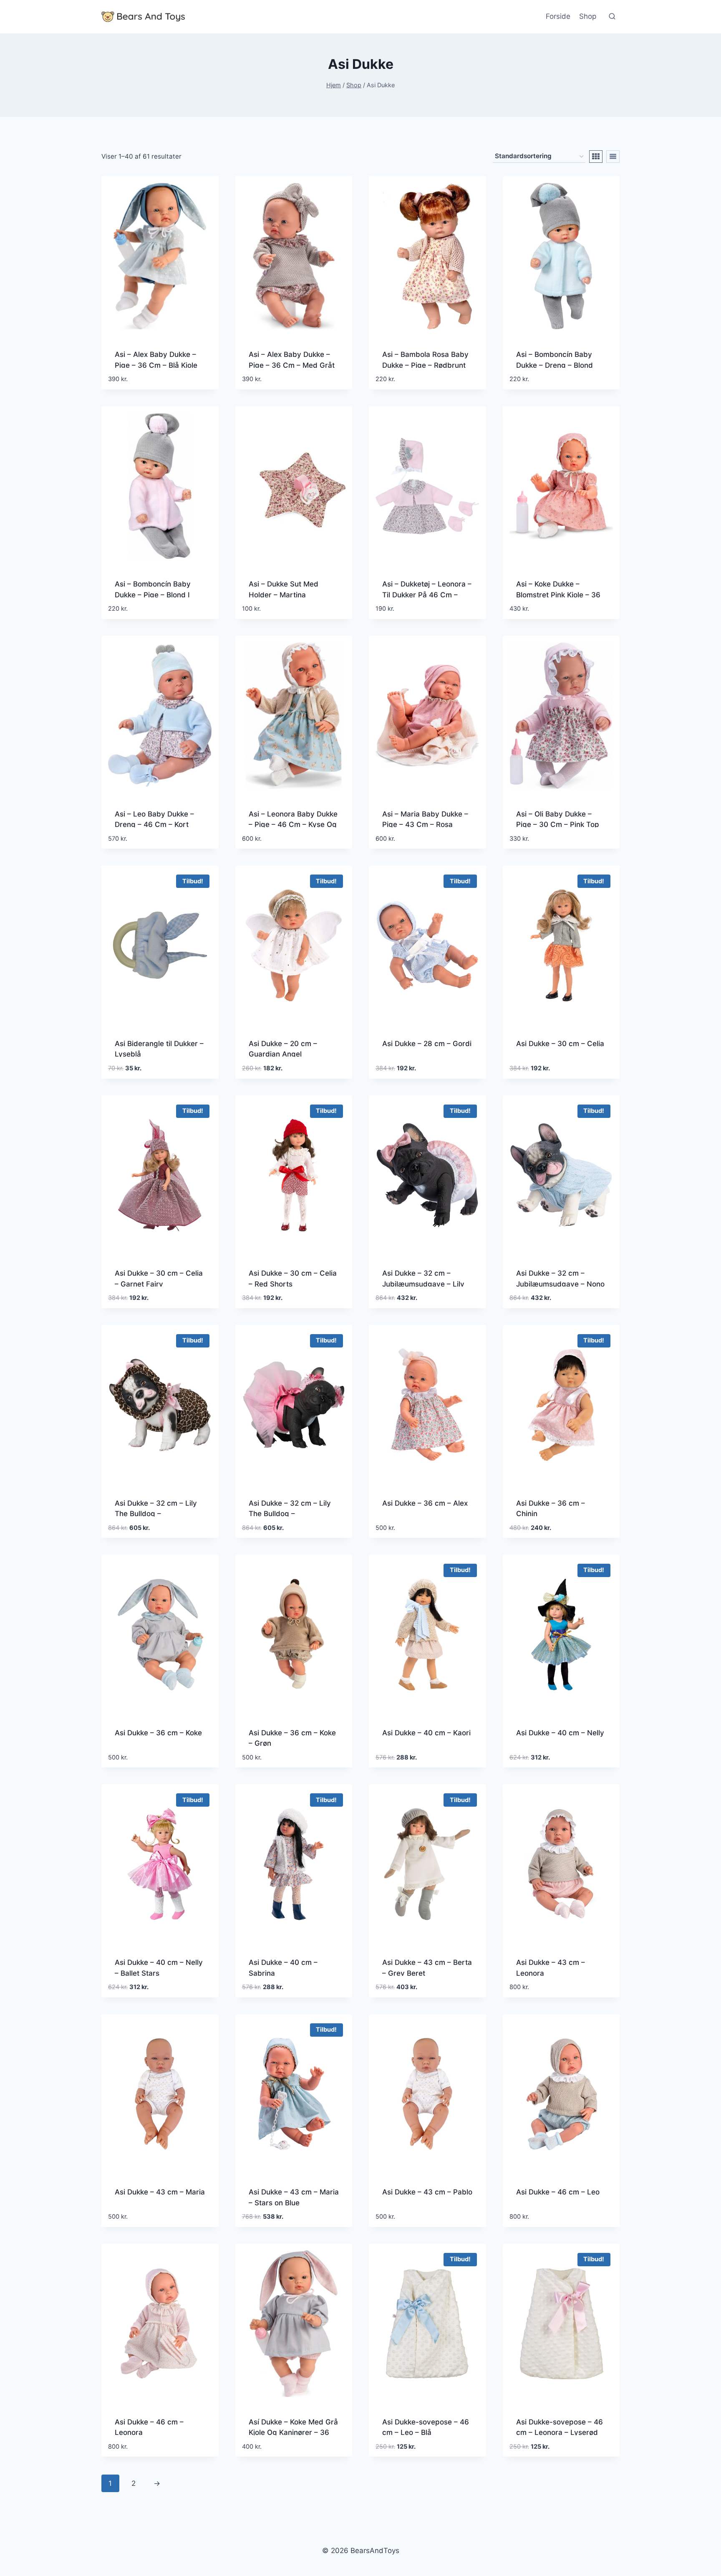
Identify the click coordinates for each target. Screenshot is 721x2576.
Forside (558, 16)
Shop (588, 16)
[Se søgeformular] (612, 17)
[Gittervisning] (596, 157)
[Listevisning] (613, 157)
